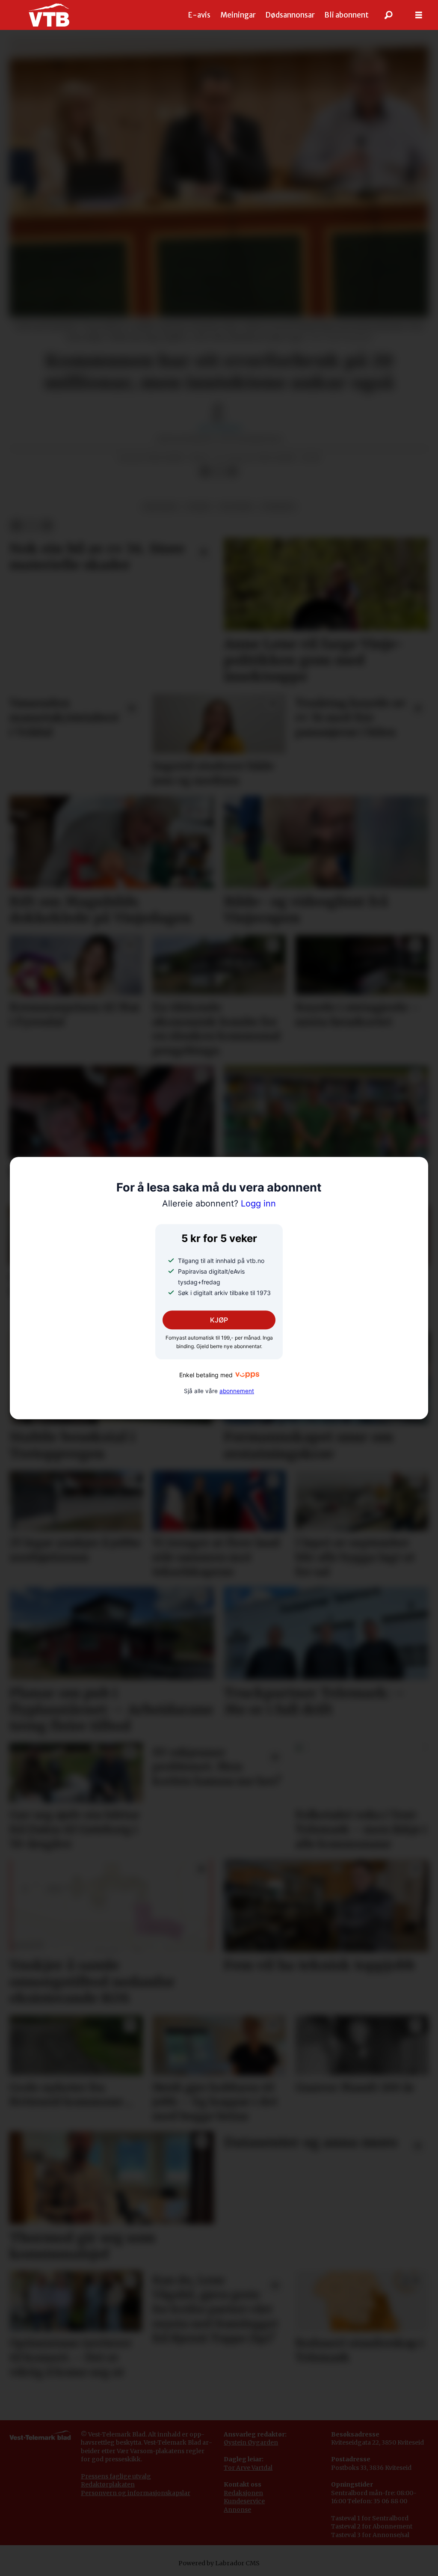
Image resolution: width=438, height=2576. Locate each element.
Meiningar (238, 15)
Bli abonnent (346, 15)
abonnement (237, 1391)
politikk (236, 507)
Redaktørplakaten (108, 2484)
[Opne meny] (419, 15)
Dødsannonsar (290, 15)
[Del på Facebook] (205, 472)
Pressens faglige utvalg (116, 2476)
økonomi (160, 507)
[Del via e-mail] (232, 472)
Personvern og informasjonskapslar (136, 2493)
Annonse (237, 2510)
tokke (198, 507)
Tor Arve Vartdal (248, 2468)
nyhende (278, 507)
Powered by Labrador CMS (219, 2563)
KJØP (219, 1320)
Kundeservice (244, 2501)
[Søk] (389, 15)
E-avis (199, 15)
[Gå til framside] (49, 15)
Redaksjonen (243, 2493)
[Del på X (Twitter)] (219, 472)
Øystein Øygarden (251, 2442)
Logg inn (219, 1204)
